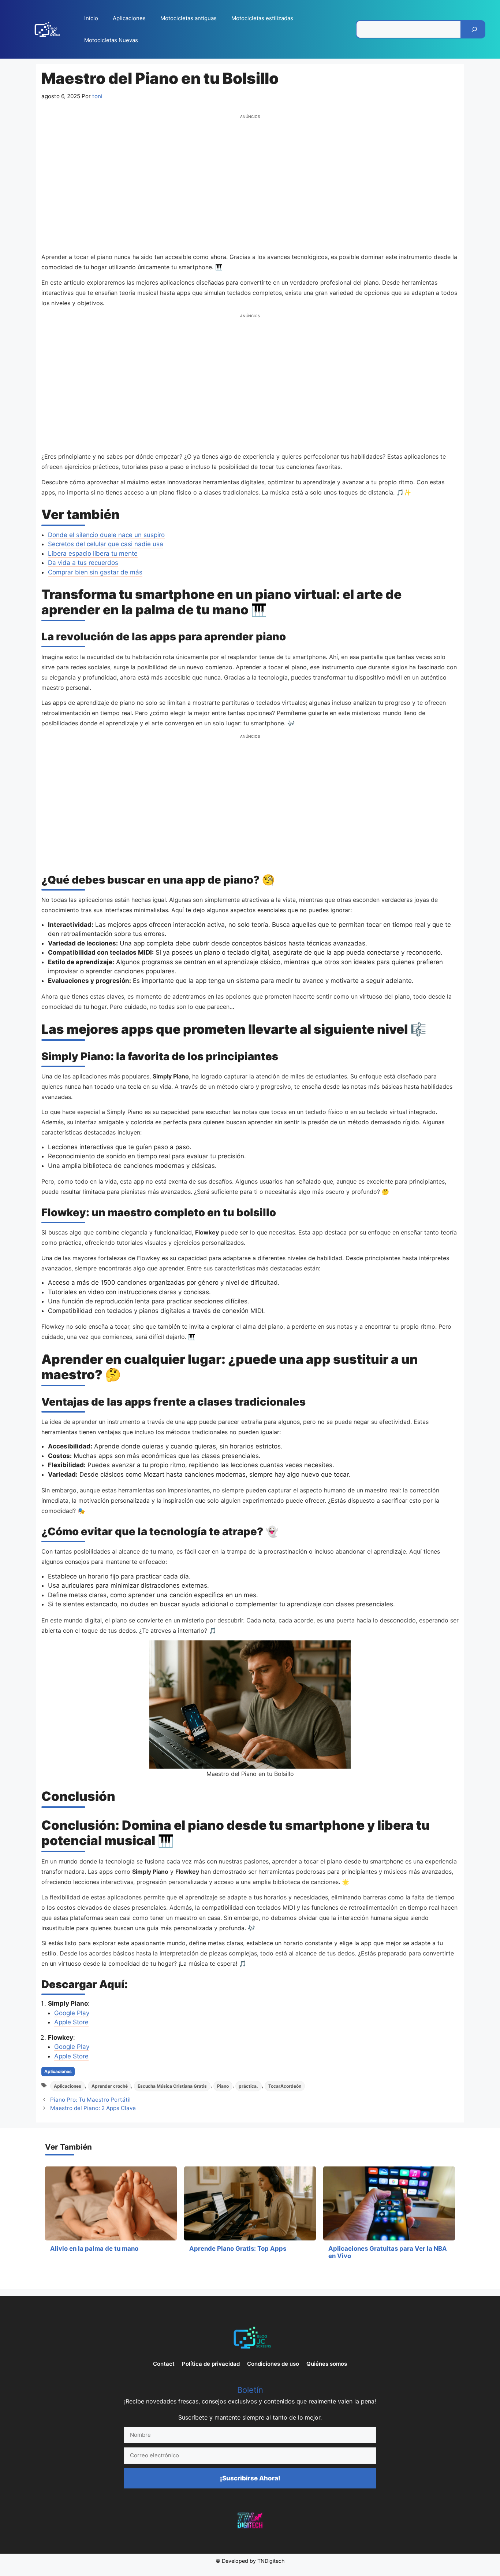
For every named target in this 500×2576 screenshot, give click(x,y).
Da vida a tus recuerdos (83, 563)
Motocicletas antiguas (189, 18)
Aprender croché (110, 2086)
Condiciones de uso (273, 2364)
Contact (164, 2364)
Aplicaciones (129, 18)
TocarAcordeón (285, 2086)
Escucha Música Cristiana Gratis (172, 2086)
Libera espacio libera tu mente (93, 554)
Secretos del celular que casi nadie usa (106, 544)
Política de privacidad (211, 2364)
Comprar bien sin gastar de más (95, 572)
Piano (223, 2086)
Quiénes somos (327, 2364)
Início (91, 18)
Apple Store (71, 2022)
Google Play (72, 2013)
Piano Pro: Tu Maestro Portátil (90, 2100)
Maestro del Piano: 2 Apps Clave (93, 2108)
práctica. (248, 2086)
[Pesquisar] (474, 29)
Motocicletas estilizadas (262, 18)
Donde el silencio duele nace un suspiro (106, 535)
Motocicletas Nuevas (111, 40)
